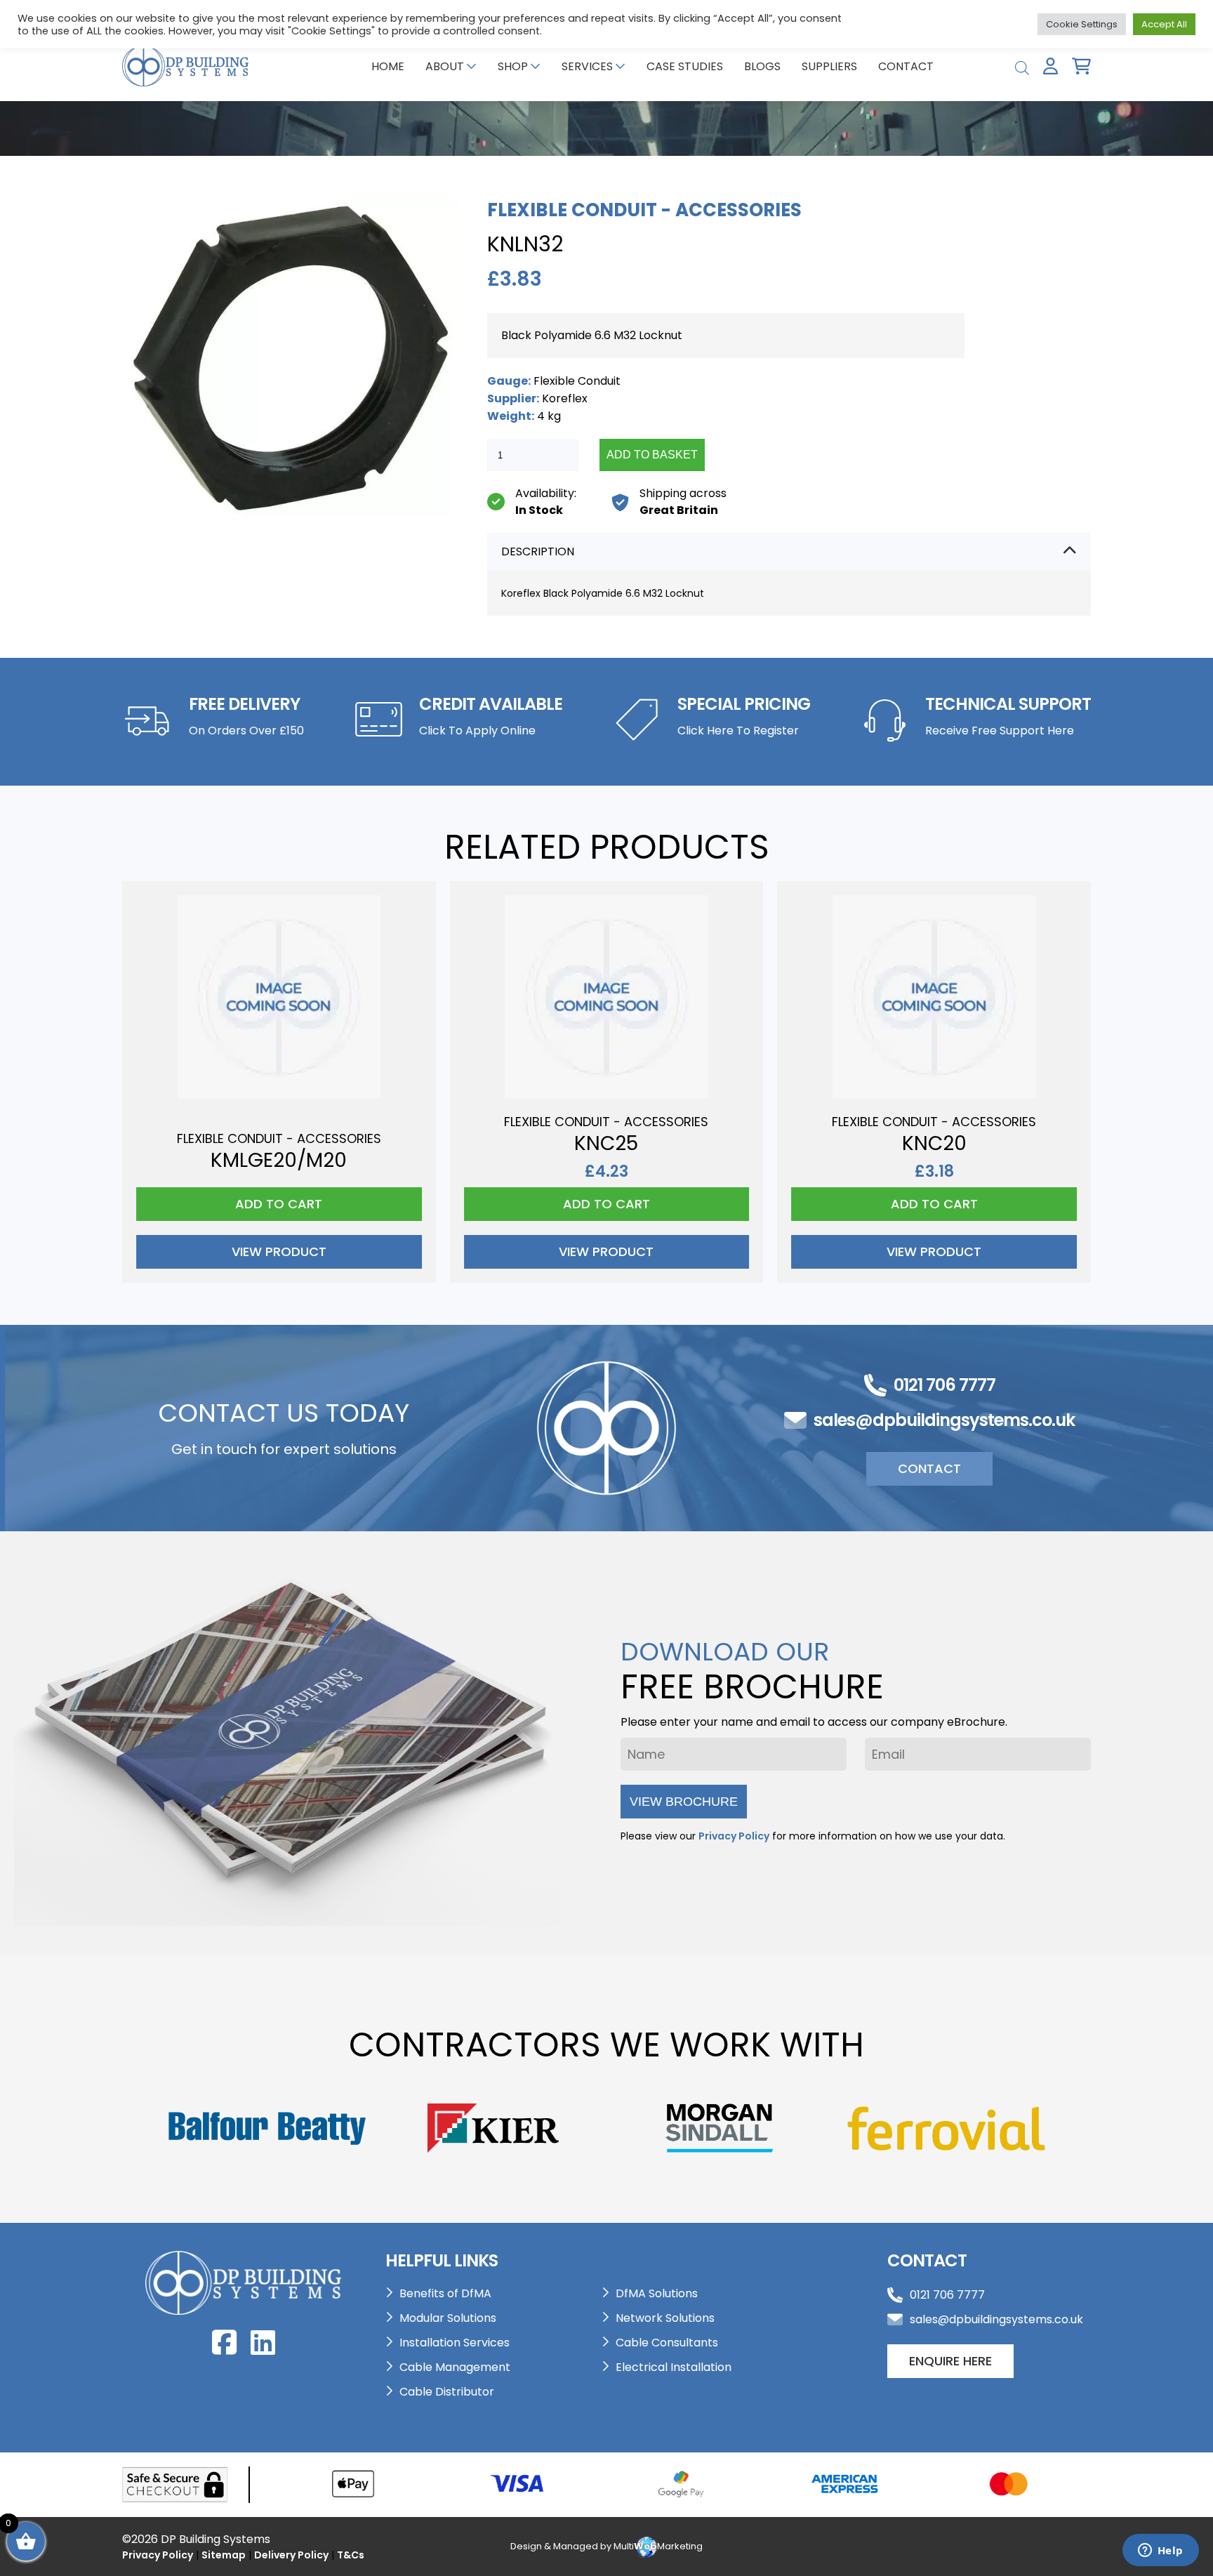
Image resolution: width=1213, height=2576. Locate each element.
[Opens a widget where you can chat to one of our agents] (1160, 2551)
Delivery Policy (291, 2555)
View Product (279, 1251)
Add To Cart (279, 1204)
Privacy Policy (734, 1836)
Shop (513, 66)
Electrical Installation (674, 2367)
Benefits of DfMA (445, 2293)
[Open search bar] (1022, 66)
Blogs (762, 66)
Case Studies (685, 66)
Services (587, 66)
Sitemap (224, 2555)
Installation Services (455, 2343)
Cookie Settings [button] (1082, 24)
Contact (906, 66)
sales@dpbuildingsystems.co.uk (944, 1420)
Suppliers (829, 66)
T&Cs (351, 2555)
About (445, 66)
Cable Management (455, 2367)
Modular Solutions (448, 2318)
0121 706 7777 (944, 1385)
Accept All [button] (1164, 24)
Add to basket (652, 455)
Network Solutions (665, 2318)
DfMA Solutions (657, 2293)
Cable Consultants (667, 2343)
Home (388, 66)
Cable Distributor (447, 2392)
